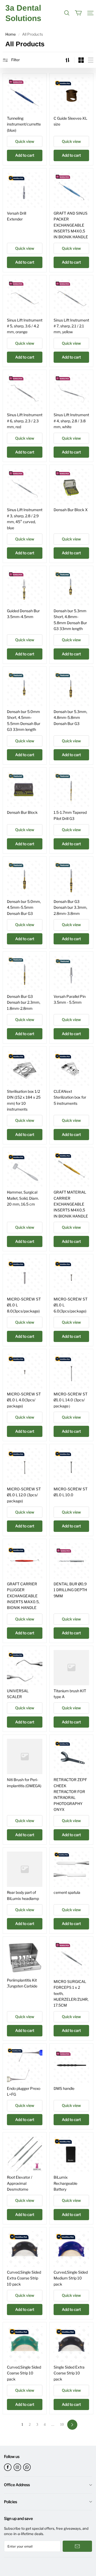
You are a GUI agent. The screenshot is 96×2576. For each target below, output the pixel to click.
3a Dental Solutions (23, 13)
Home (11, 34)
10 (62, 2425)
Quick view (25, 141)
